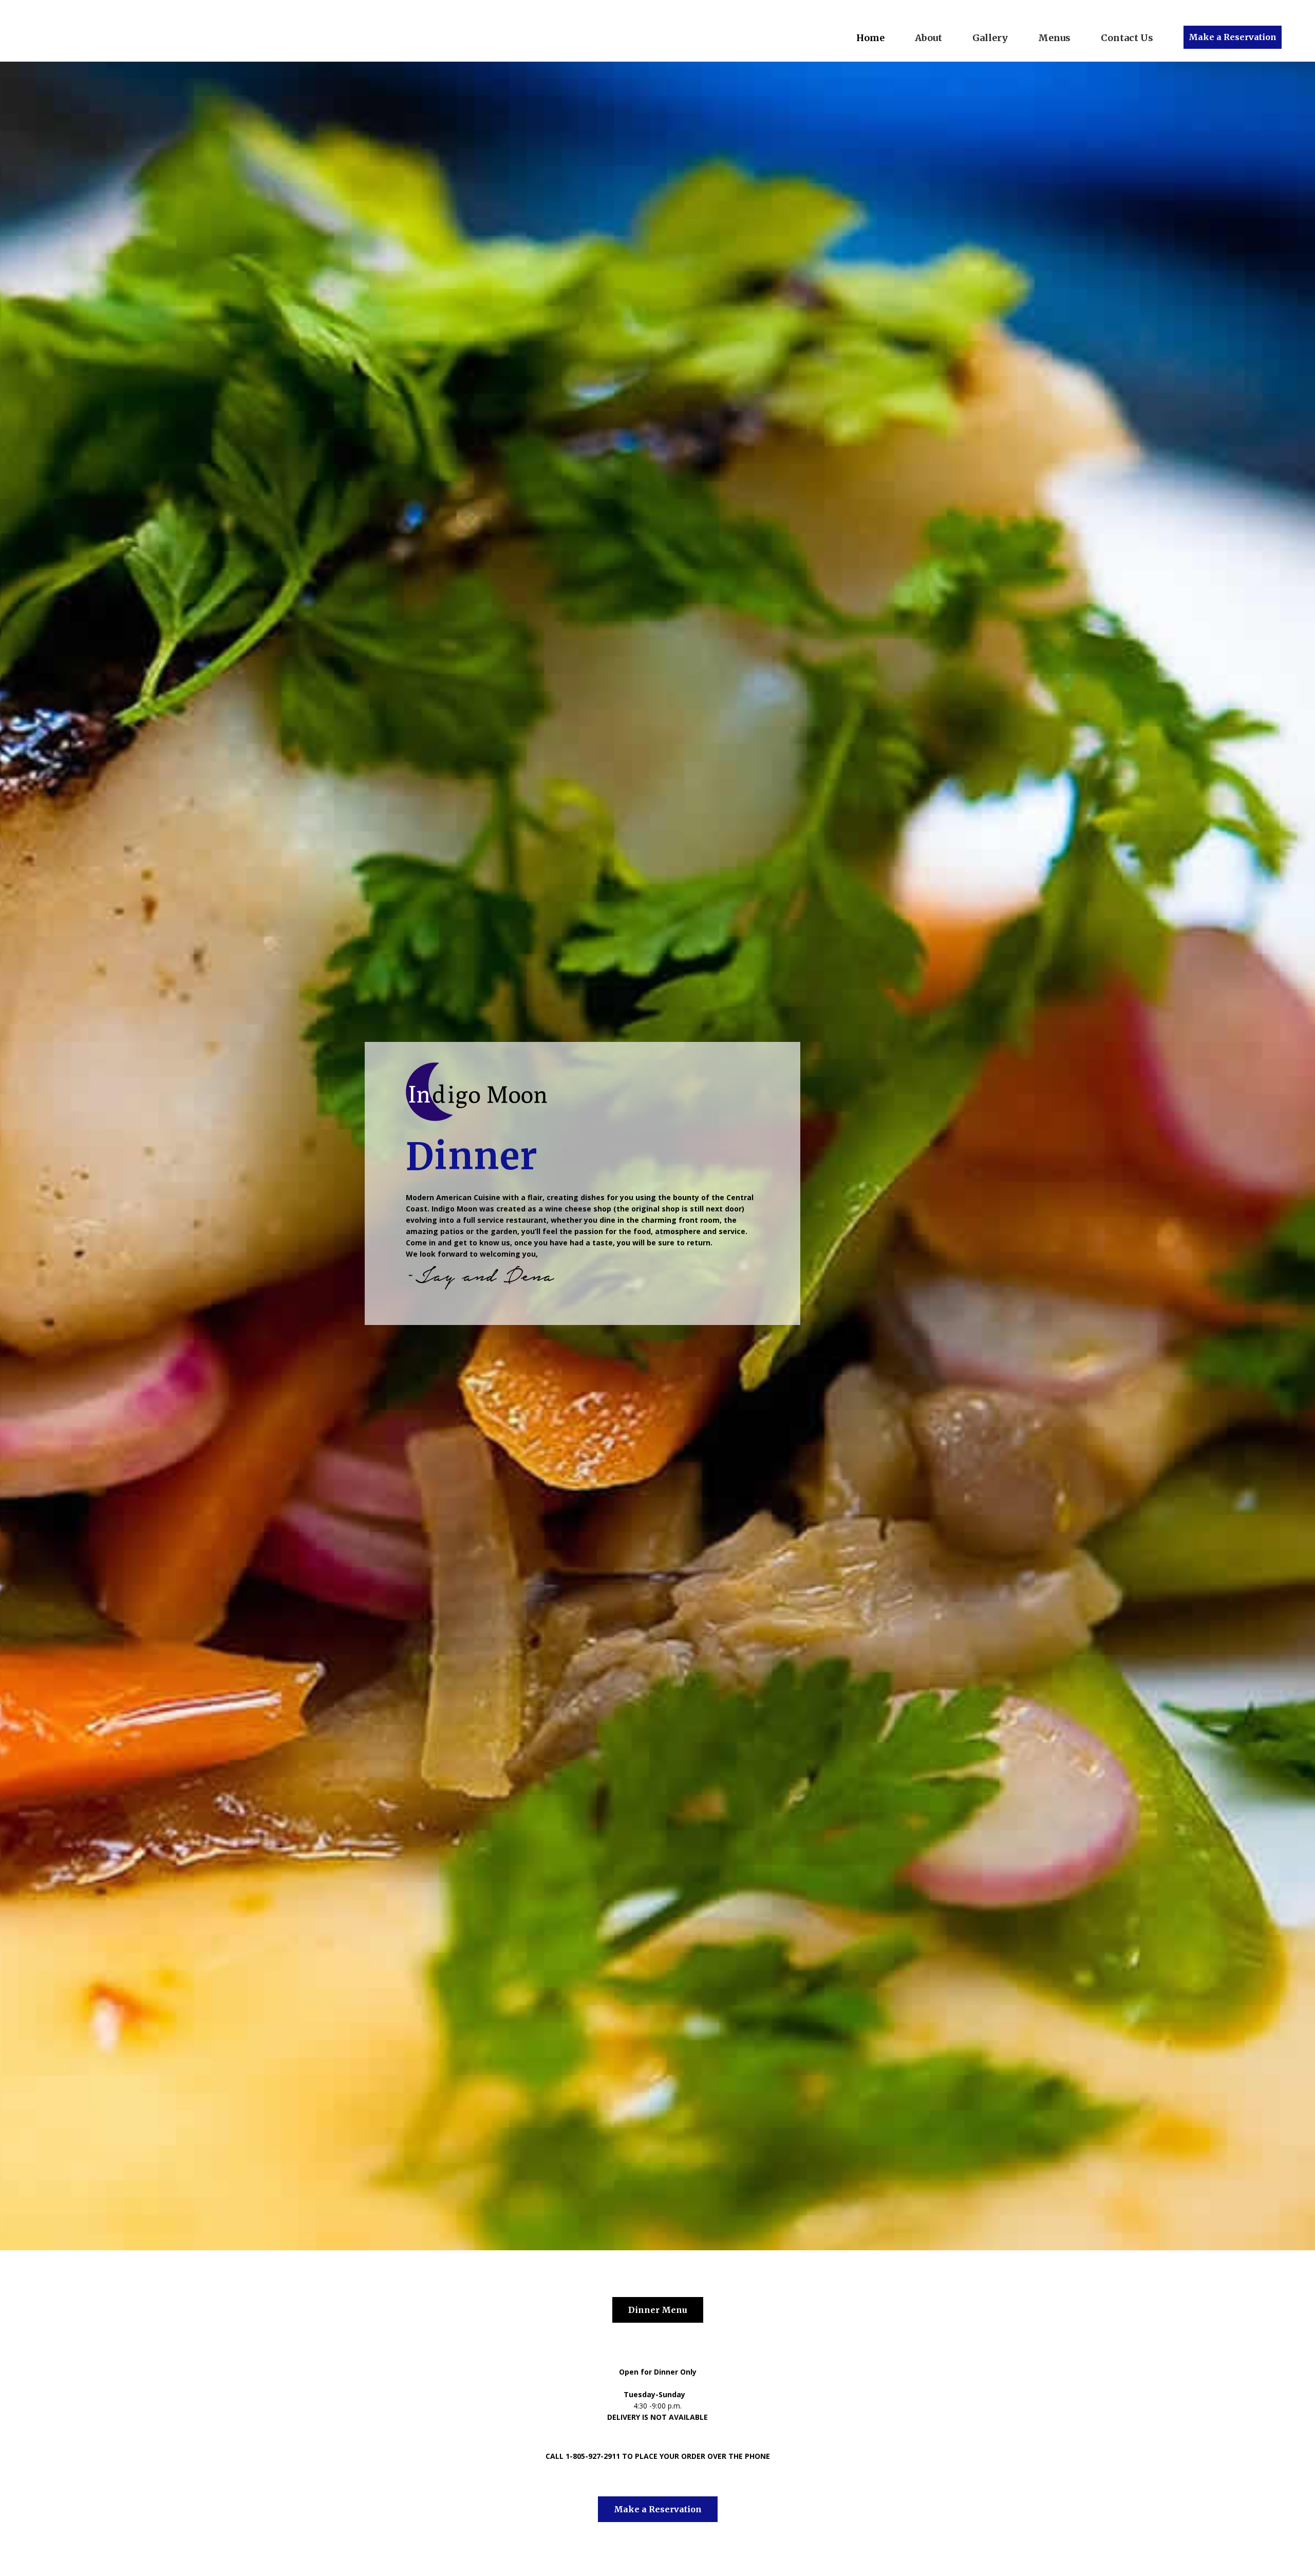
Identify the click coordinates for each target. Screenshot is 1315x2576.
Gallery (990, 38)
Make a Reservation (1233, 37)
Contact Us (1127, 38)
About (928, 38)
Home (870, 38)
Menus (1054, 38)
